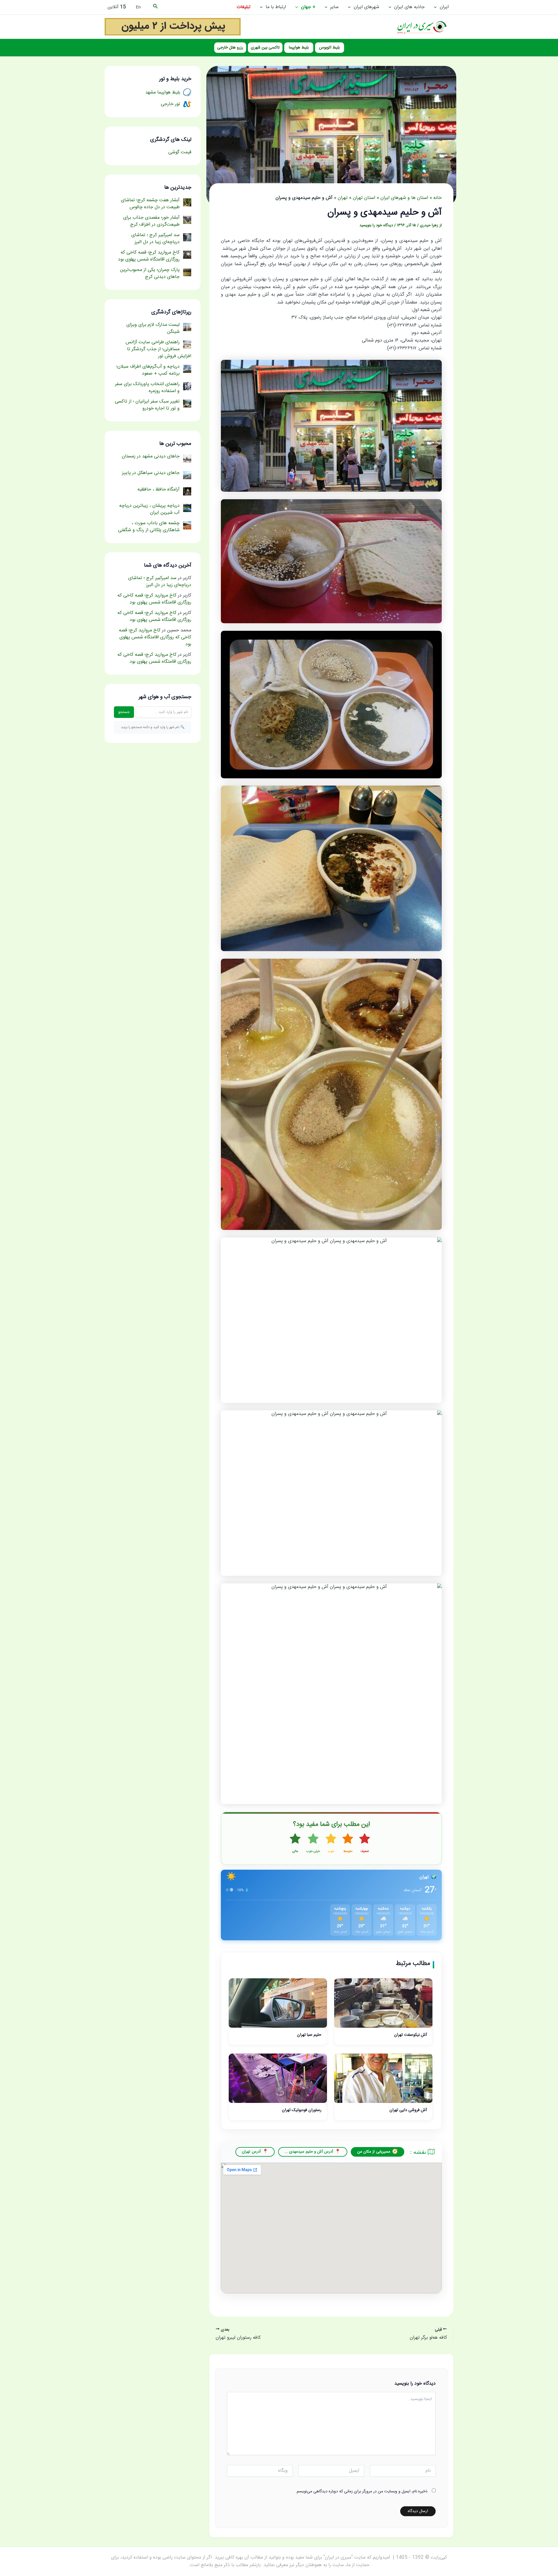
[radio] (365, 1844)
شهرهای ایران (366, 7)
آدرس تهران (251, 2152)
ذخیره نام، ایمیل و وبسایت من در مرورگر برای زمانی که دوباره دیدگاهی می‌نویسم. (362, 2491)
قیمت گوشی (180, 152)
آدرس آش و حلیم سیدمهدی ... (309, 2152)
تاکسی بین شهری (265, 48)
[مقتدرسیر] (173, 27)
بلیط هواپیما (299, 48)
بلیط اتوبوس (329, 48)
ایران (444, 7)
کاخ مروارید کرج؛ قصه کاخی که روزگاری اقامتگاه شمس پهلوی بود (154, 599)
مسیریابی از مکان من (374, 2152)
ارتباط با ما (276, 7)
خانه (438, 198)
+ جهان (308, 7)
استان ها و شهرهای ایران (404, 198)
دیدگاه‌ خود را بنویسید (376, 225)
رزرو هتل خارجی (230, 48)
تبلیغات (244, 7)
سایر (334, 7)
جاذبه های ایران (409, 7)
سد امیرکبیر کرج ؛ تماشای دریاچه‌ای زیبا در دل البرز (160, 582)
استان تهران (364, 198)
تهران (343, 198)
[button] (437, 7)
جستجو (124, 712)
